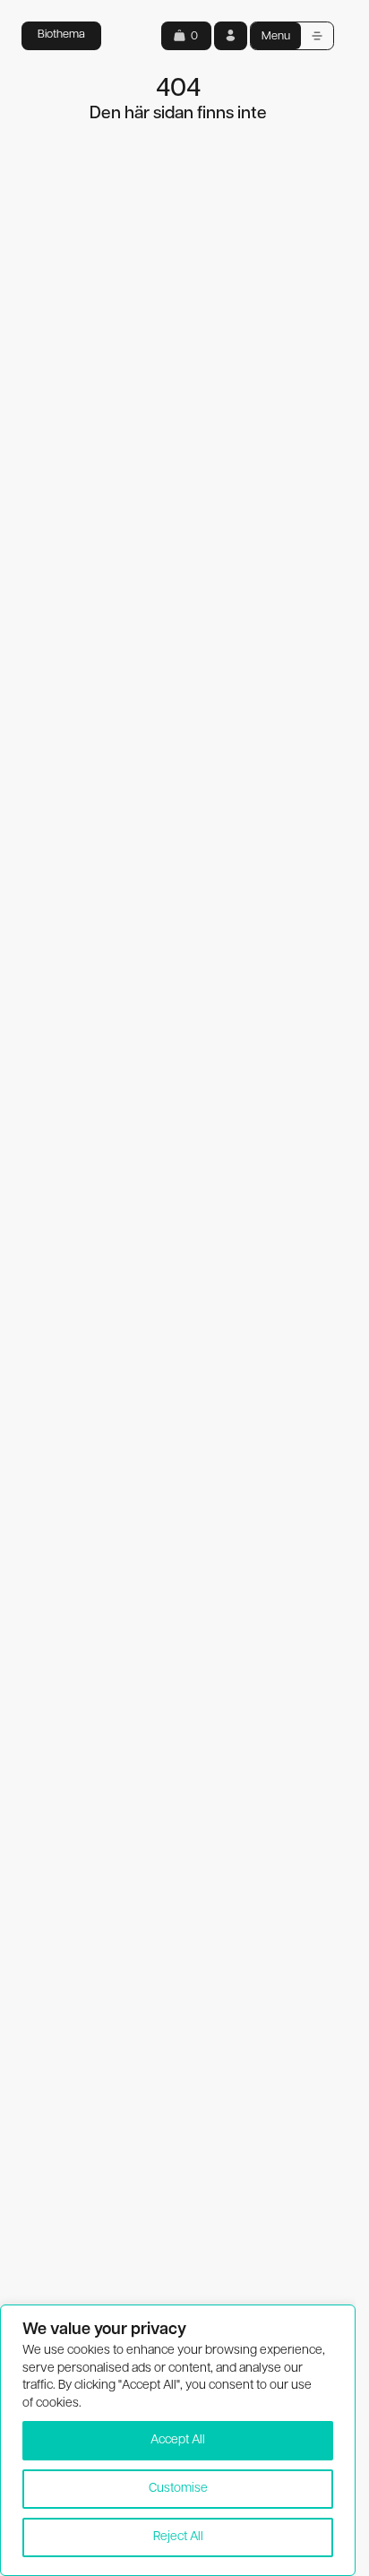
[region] (178, 2440)
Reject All (178, 2537)
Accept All (178, 2440)
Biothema (61, 34)
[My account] (231, 35)
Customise (178, 2489)
